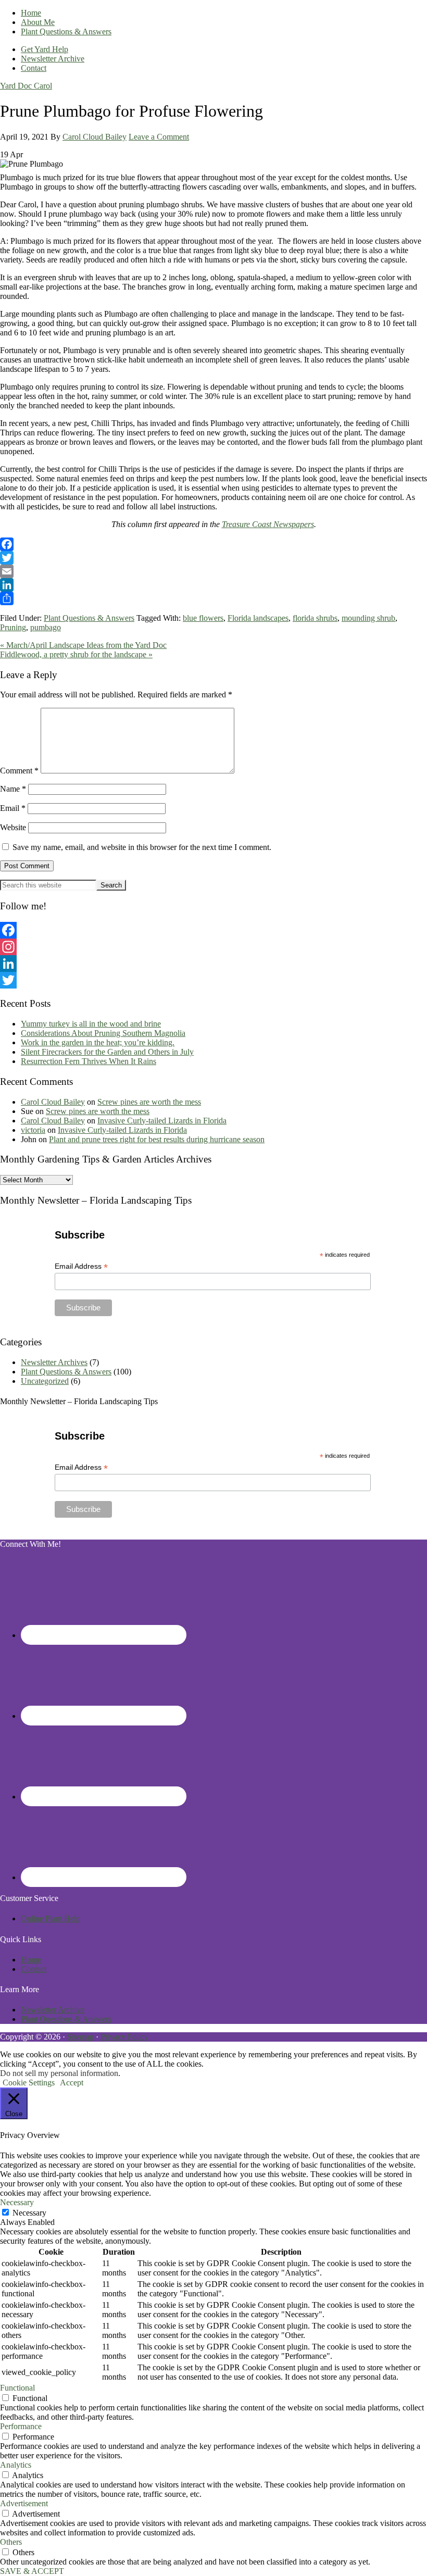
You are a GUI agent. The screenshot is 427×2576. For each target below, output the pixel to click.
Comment (19, 771)
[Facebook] (213, 544)
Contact (34, 1969)
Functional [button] (17, 2388)
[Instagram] (213, 947)
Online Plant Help (51, 1918)
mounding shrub (368, 618)
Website (13, 827)
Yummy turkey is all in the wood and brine (91, 1024)
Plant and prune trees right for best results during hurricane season (157, 1139)
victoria (33, 1130)
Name (13, 789)
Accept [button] (72, 2083)
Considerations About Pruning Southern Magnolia (103, 1033)
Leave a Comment (159, 137)
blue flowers (203, 618)
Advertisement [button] (24, 2503)
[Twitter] (213, 558)
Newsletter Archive (53, 2010)
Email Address (81, 1266)
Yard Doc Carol (26, 86)
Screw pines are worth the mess (149, 1102)
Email (13, 808)
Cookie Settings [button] (29, 2083)
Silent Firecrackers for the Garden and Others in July (107, 1052)
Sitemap (80, 2037)
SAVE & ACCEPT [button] (32, 2571)
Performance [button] (21, 2426)
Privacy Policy (124, 2037)
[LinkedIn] (213, 585)
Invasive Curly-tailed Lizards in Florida (162, 1121)
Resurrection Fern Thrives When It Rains (89, 1061)
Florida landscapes (258, 618)
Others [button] (11, 2542)
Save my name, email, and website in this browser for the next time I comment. (142, 847)
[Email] (213, 571)
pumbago (46, 627)
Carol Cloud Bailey (53, 1102)
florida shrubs (315, 618)
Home (31, 1960)
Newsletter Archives (54, 1362)
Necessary (29, 2213)
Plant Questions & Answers (89, 618)
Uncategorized (45, 1381)
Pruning (13, 627)
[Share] (213, 598)
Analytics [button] (16, 2465)
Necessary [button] (17, 2202)
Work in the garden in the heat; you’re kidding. (98, 1042)
